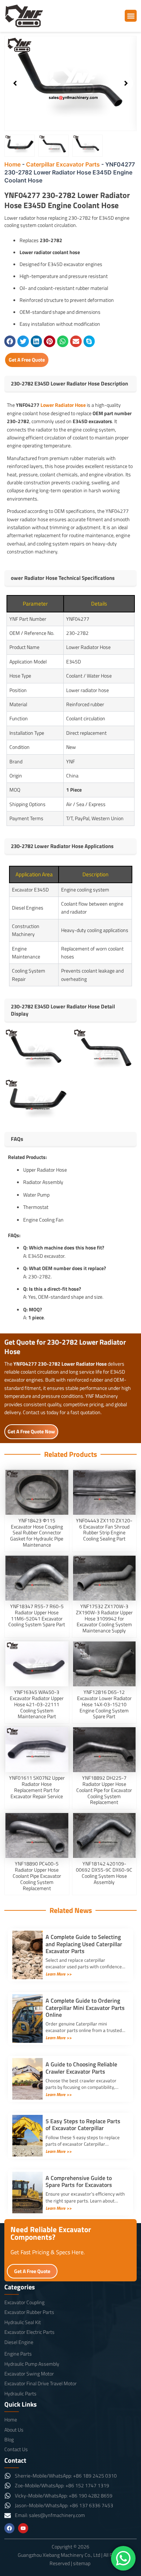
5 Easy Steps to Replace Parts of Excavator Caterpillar (83, 2124)
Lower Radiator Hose (63, 405)
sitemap (82, 2563)
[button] (131, 16)
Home (12, 164)
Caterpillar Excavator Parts (63, 164)
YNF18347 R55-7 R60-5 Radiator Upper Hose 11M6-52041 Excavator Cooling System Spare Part (37, 1615)
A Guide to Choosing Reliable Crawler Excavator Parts (81, 2068)
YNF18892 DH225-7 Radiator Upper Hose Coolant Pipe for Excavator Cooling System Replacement (104, 1790)
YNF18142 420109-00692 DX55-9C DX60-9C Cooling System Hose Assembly (104, 1873)
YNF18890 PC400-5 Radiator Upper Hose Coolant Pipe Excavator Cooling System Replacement (37, 1876)
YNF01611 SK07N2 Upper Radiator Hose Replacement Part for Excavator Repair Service (37, 1787)
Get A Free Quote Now (31, 1431)
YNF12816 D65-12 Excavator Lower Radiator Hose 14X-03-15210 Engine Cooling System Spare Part (104, 1704)
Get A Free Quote (27, 360)
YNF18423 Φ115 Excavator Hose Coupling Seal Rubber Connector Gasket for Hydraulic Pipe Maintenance (37, 1532)
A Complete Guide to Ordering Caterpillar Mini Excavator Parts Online (85, 2007)
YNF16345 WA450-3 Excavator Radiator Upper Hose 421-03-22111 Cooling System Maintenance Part (37, 1704)
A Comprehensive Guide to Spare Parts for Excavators (79, 2181)
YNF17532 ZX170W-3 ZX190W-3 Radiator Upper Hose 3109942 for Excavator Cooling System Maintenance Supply (104, 1618)
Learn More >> (59, 1974)
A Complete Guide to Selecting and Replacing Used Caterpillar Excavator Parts (84, 1944)
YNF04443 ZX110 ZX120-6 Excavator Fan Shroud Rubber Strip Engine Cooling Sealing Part (104, 1529)
